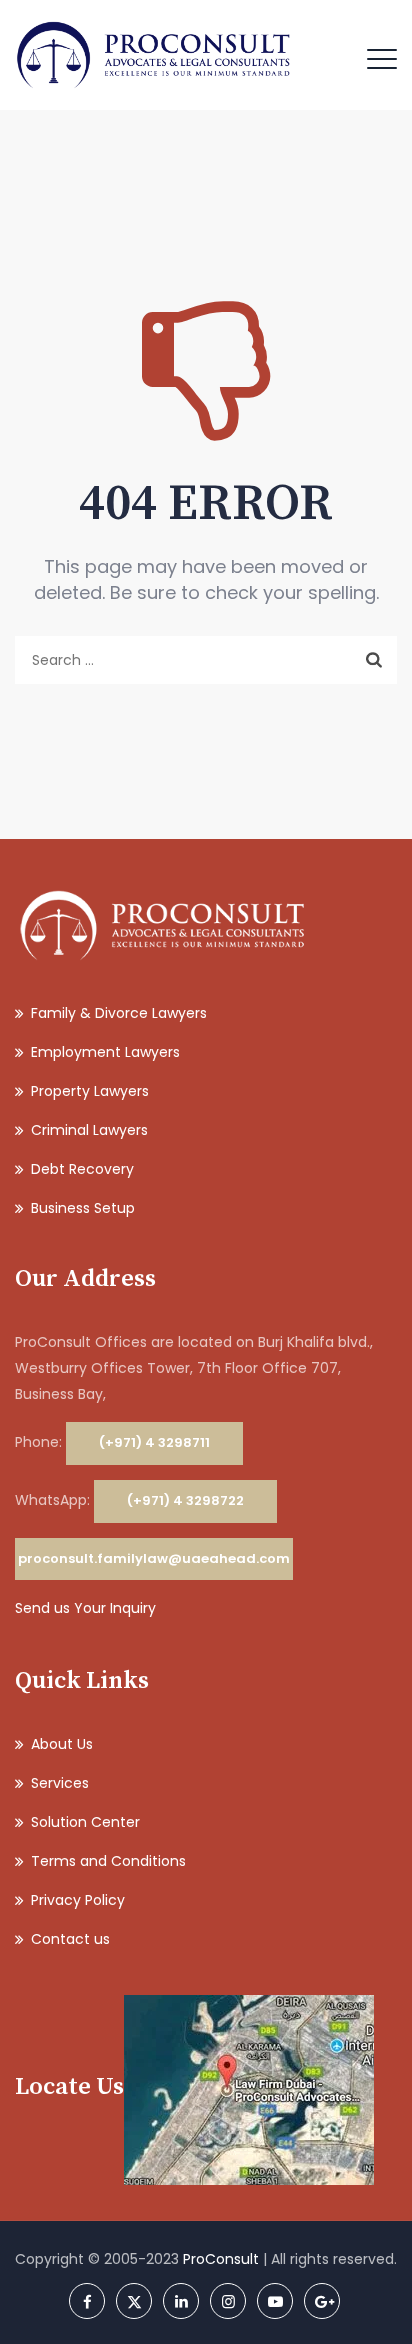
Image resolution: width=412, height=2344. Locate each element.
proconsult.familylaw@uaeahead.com (154, 1558)
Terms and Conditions (108, 1861)
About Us (62, 1744)
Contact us (70, 1939)
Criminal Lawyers (89, 1130)
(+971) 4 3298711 (154, 1442)
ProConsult (221, 2259)
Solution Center (85, 1822)
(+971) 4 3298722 (185, 1500)
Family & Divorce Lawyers (119, 1013)
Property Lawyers (90, 1091)
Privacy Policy (78, 1900)
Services (60, 1783)
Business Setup (83, 1208)
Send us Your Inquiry (85, 1608)
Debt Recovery (82, 1169)
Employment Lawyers (105, 1052)
